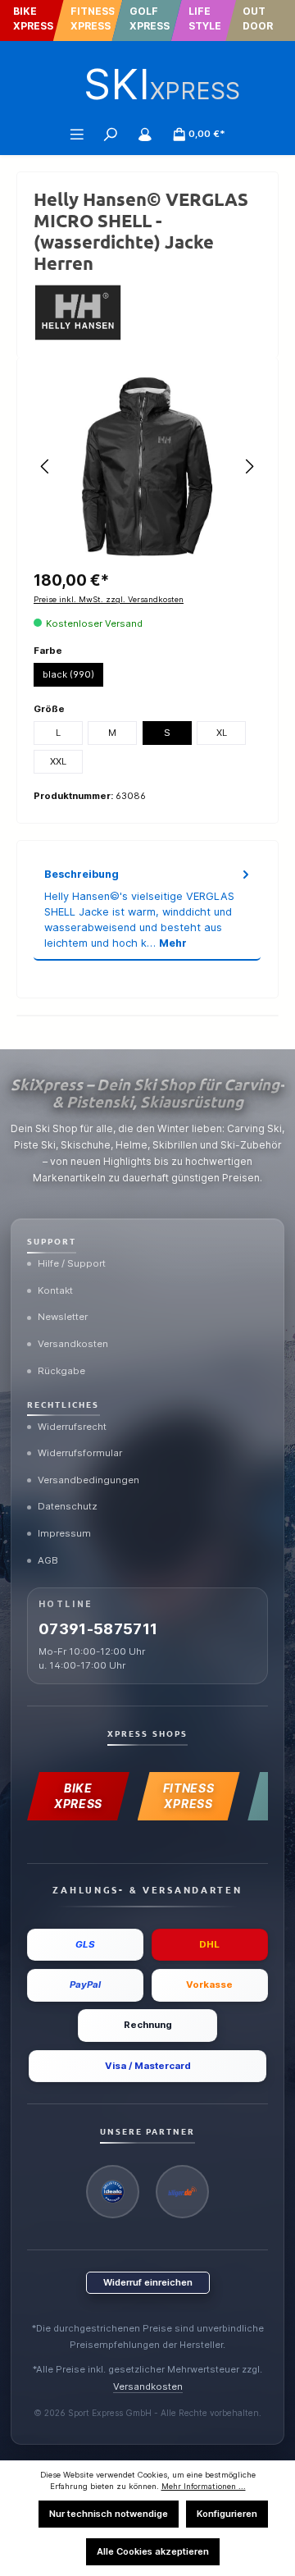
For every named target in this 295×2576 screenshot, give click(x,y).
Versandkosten (73, 1344)
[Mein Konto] (145, 134)
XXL (58, 761)
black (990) (68, 674)
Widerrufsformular (80, 1453)
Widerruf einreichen (148, 2282)
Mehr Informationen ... (204, 2486)
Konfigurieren (227, 2514)
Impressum (64, 1533)
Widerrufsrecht (72, 1427)
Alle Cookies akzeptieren (153, 2551)
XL (222, 733)
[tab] (147, 909)
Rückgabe (61, 1371)
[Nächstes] (249, 466)
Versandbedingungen (88, 1480)
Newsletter (63, 1317)
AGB (48, 1560)
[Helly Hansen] (147, 313)
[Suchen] (111, 134)
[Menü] (77, 134)
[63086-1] (147, 467)
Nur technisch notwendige (109, 2514)
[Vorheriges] (46, 466)
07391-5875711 (98, 1629)
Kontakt (55, 1290)
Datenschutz (68, 1506)
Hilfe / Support (72, 1263)
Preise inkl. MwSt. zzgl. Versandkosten (109, 599)
